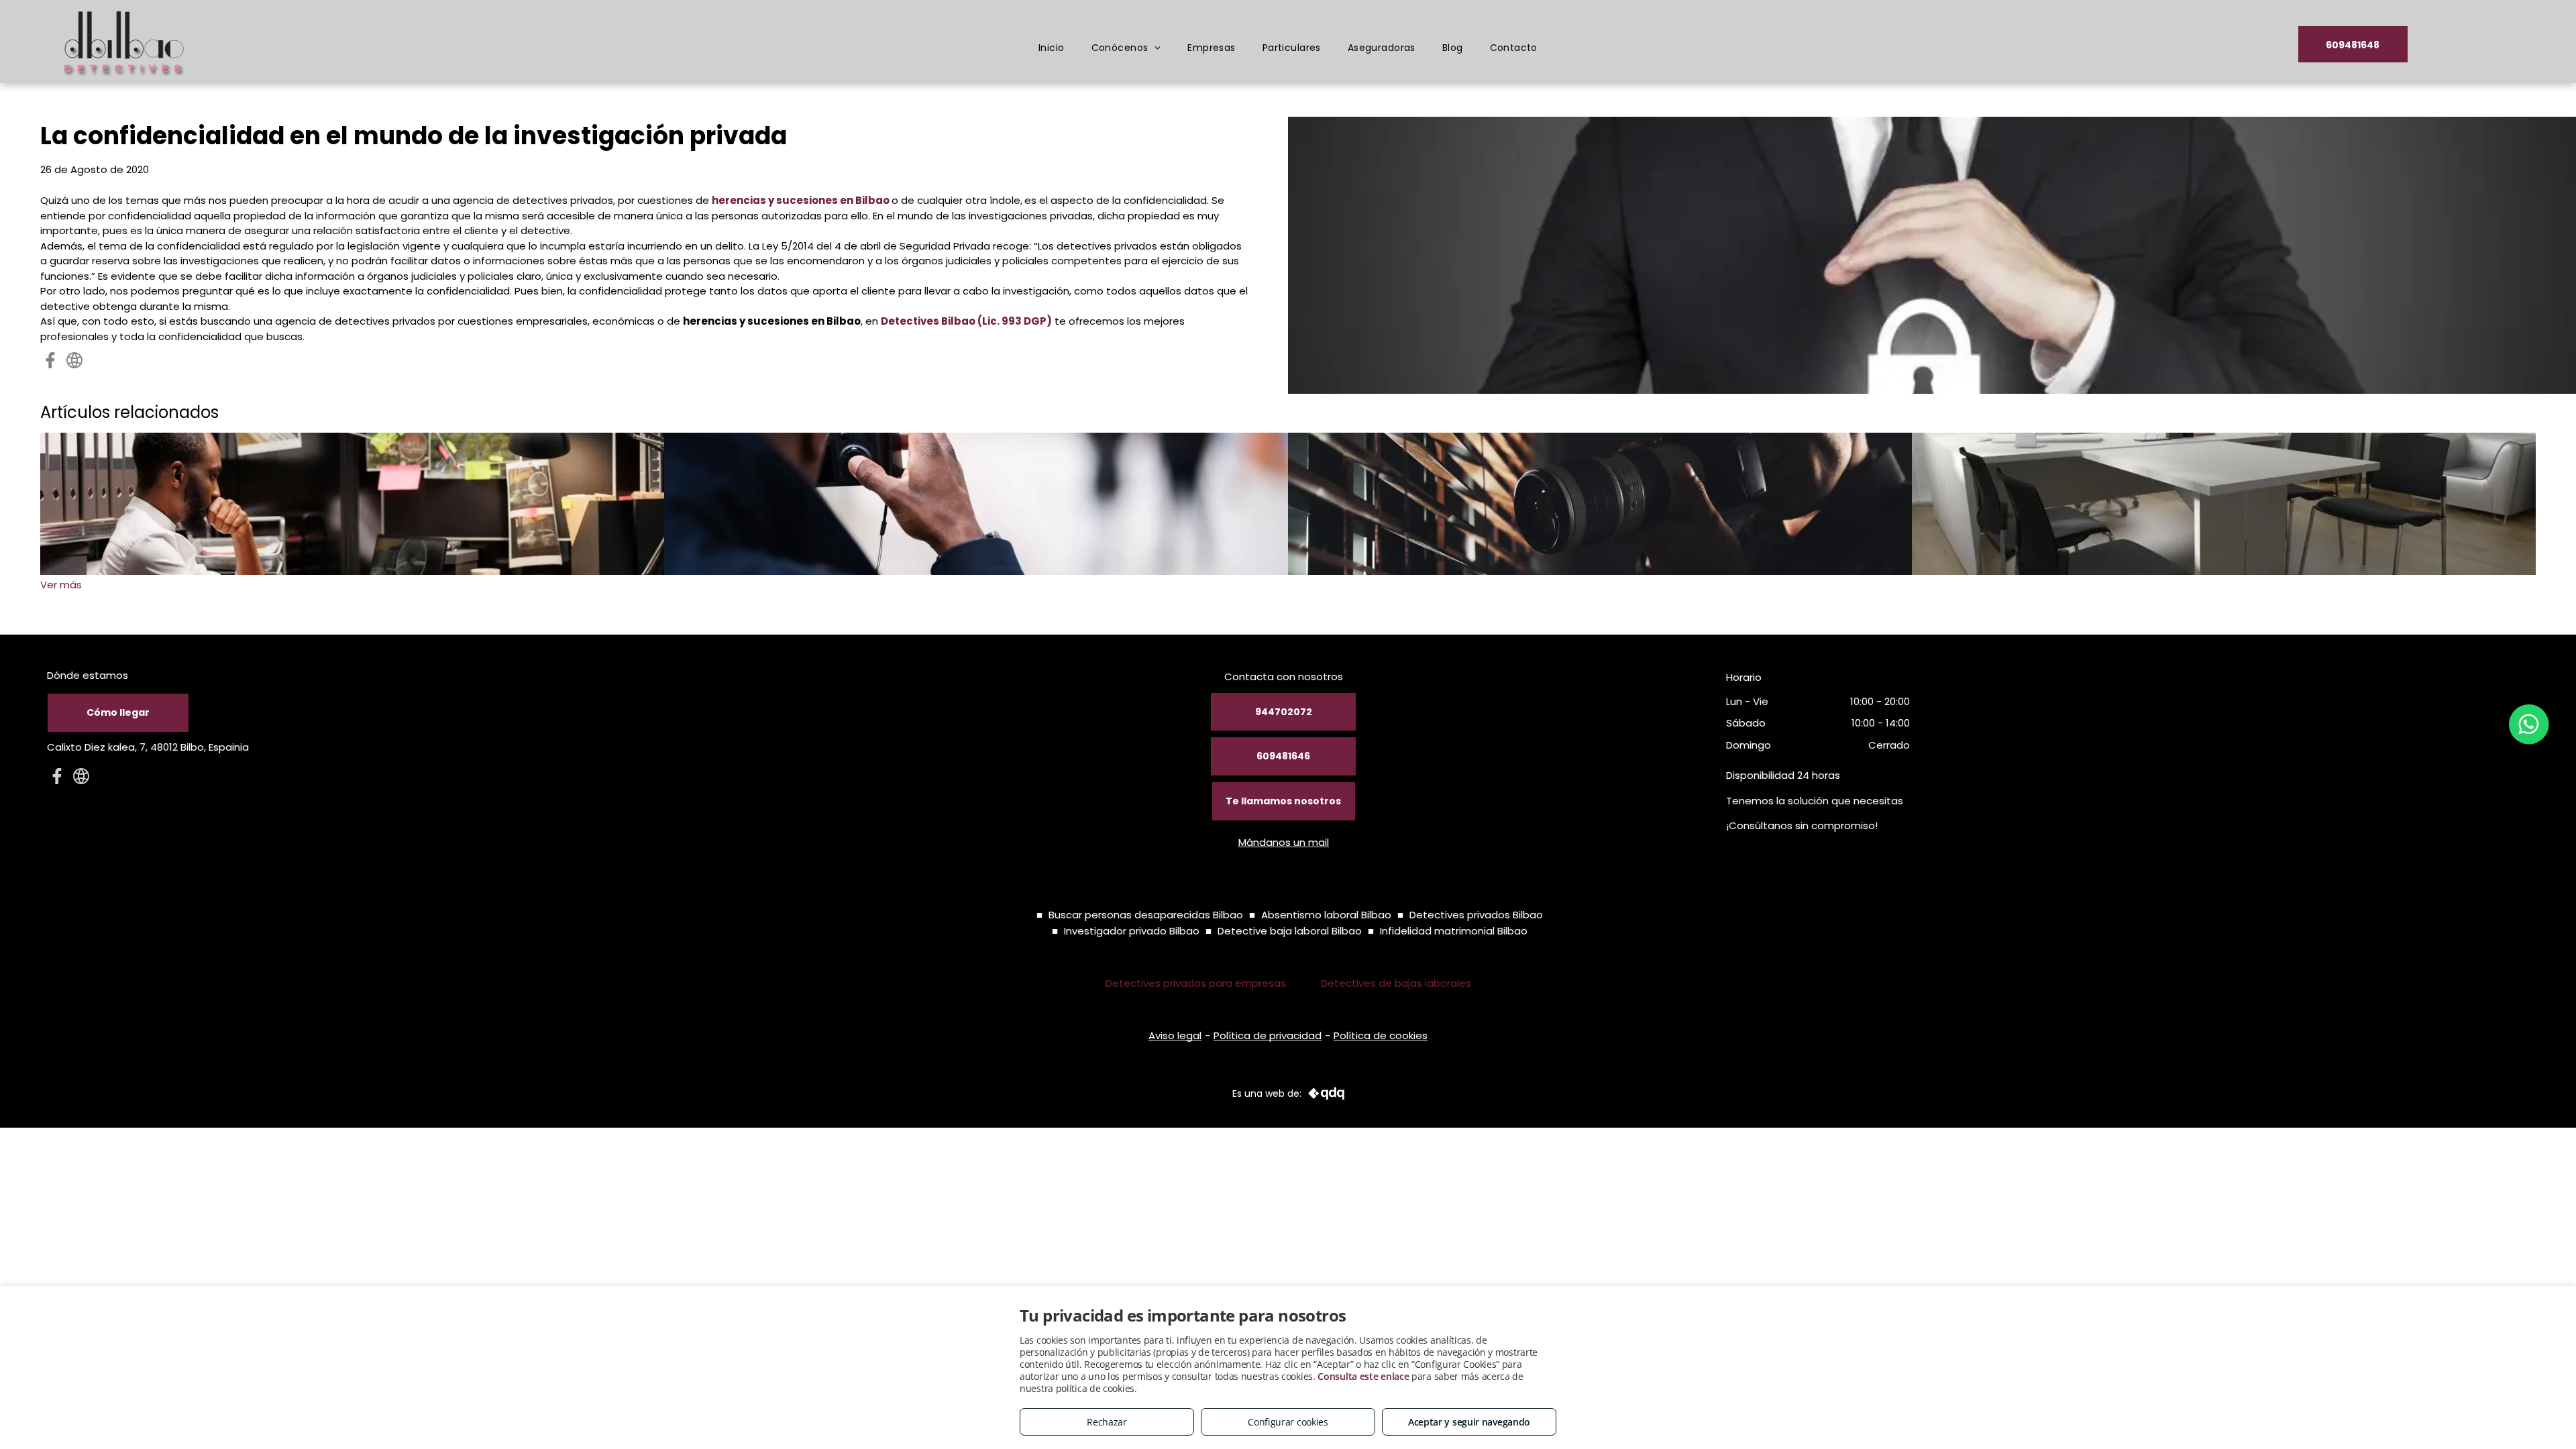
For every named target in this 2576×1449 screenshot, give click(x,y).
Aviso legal (1175, 1035)
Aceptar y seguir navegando (1469, 1422)
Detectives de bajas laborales (1396, 983)
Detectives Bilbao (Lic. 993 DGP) (966, 321)
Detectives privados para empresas (1196, 983)
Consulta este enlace (1363, 1376)
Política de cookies (1381, 1035)
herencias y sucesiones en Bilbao (801, 200)
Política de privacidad (1268, 1035)
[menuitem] (1052, 48)
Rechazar (1107, 1422)
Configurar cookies (1288, 1422)
